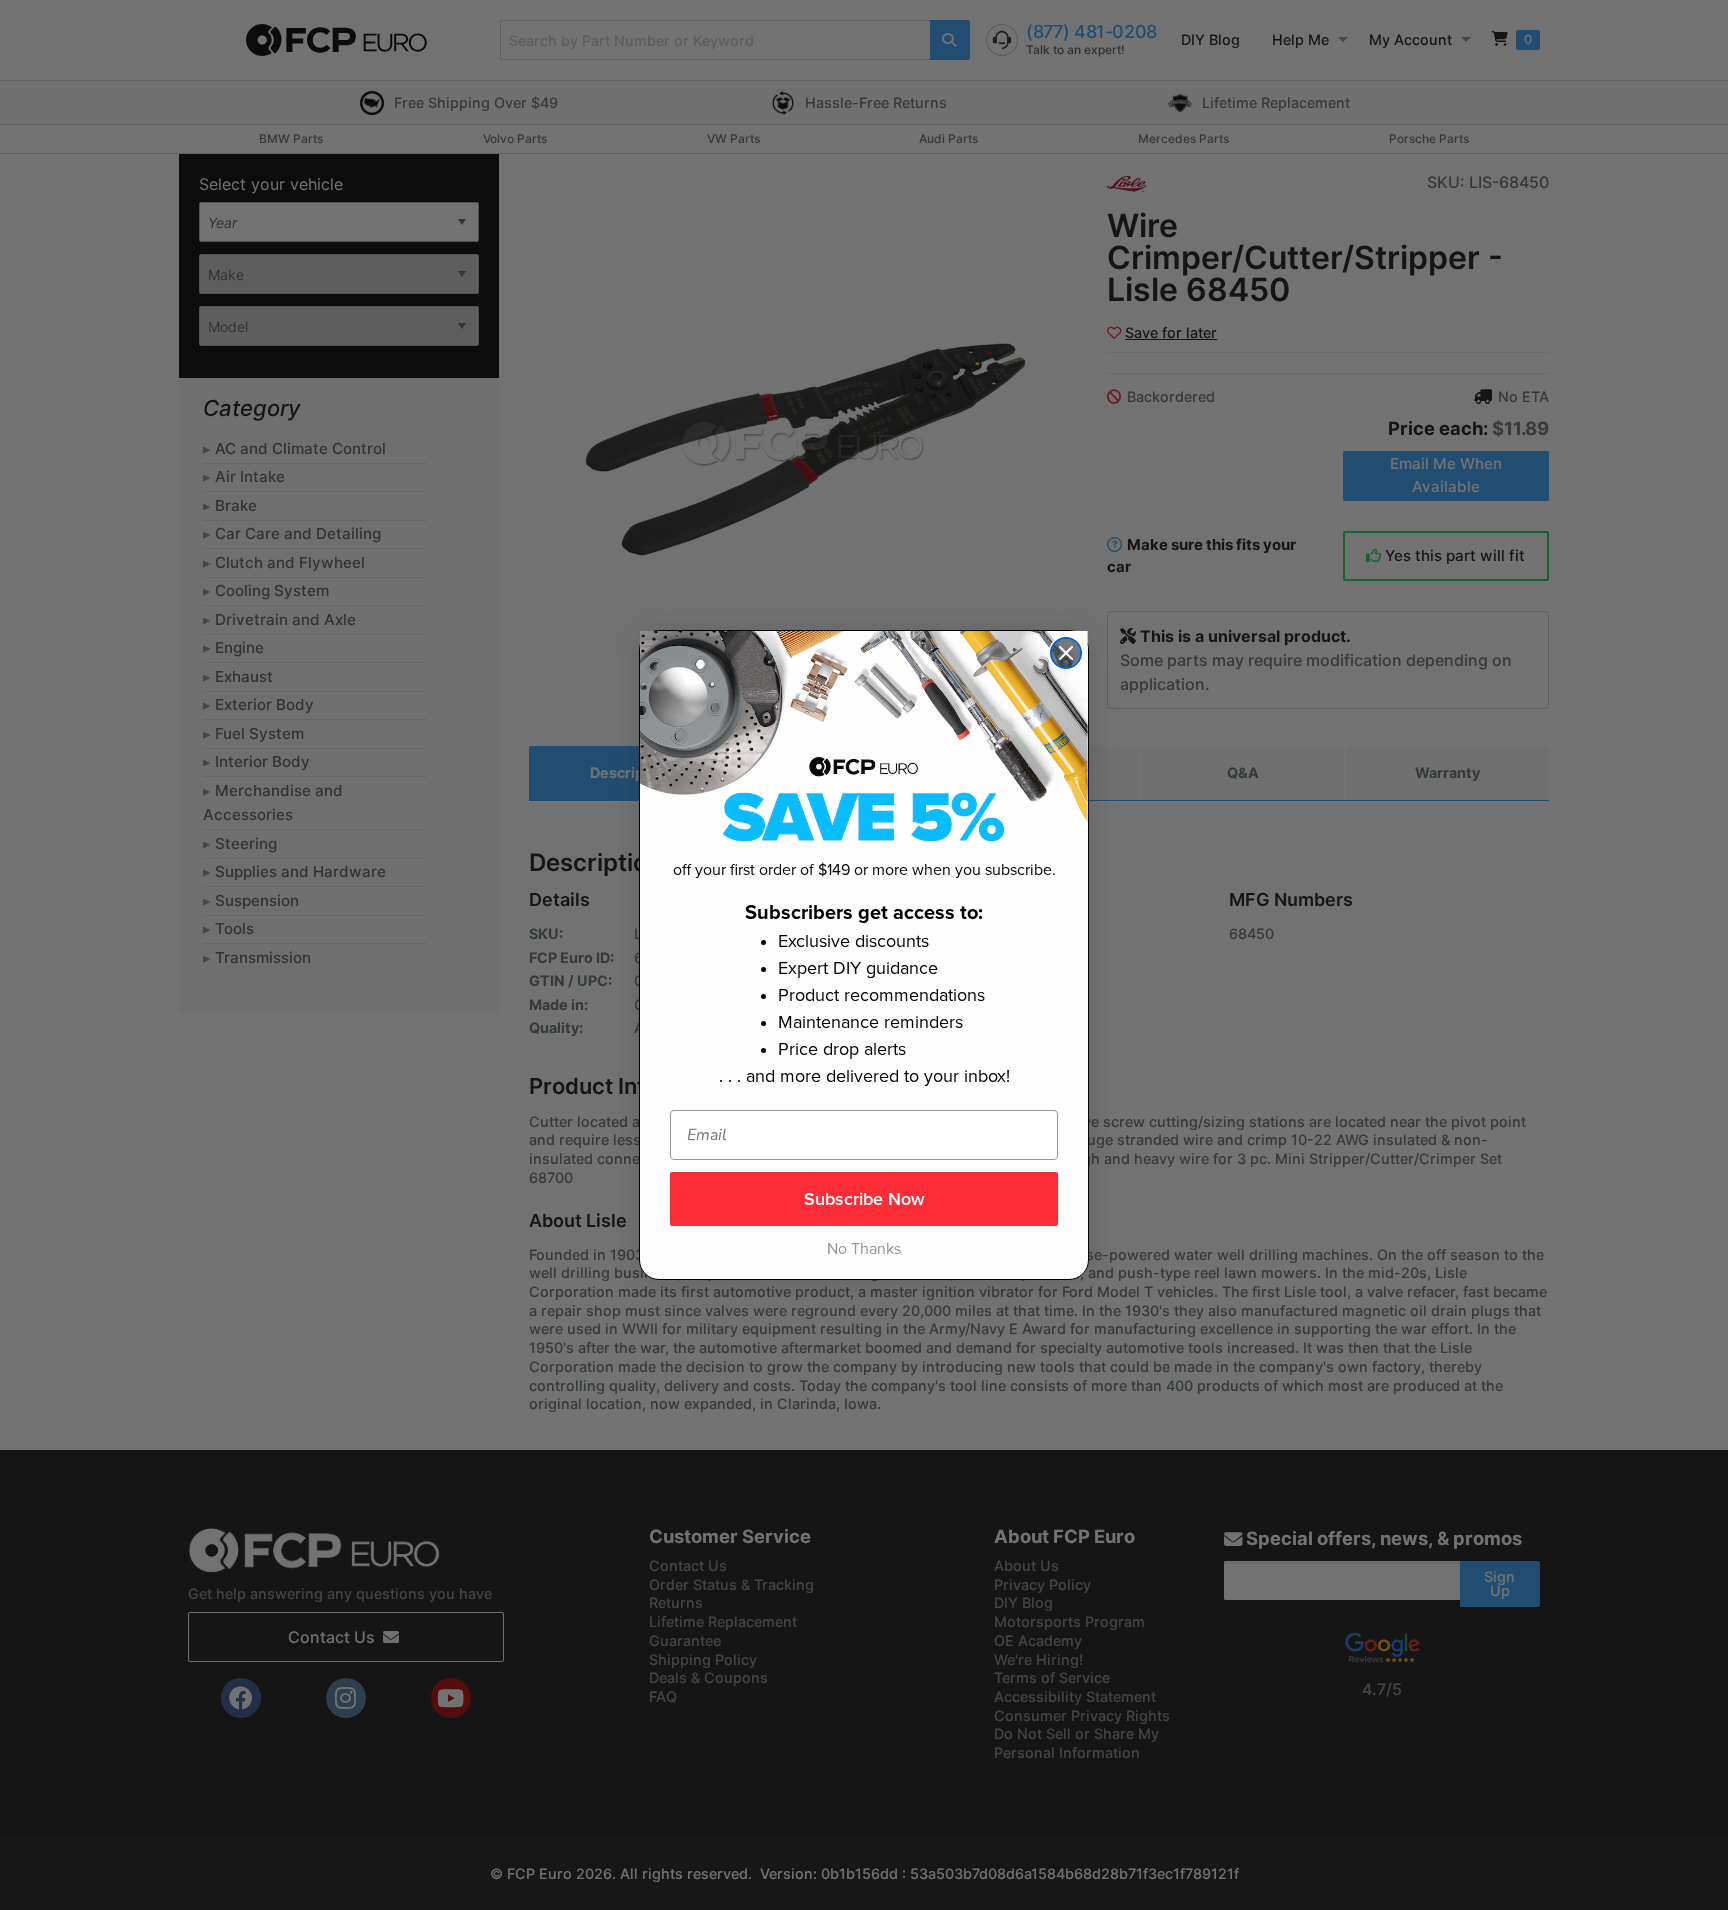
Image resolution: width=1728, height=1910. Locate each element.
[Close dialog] (1066, 653)
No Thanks (864, 1249)
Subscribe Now (864, 1199)
